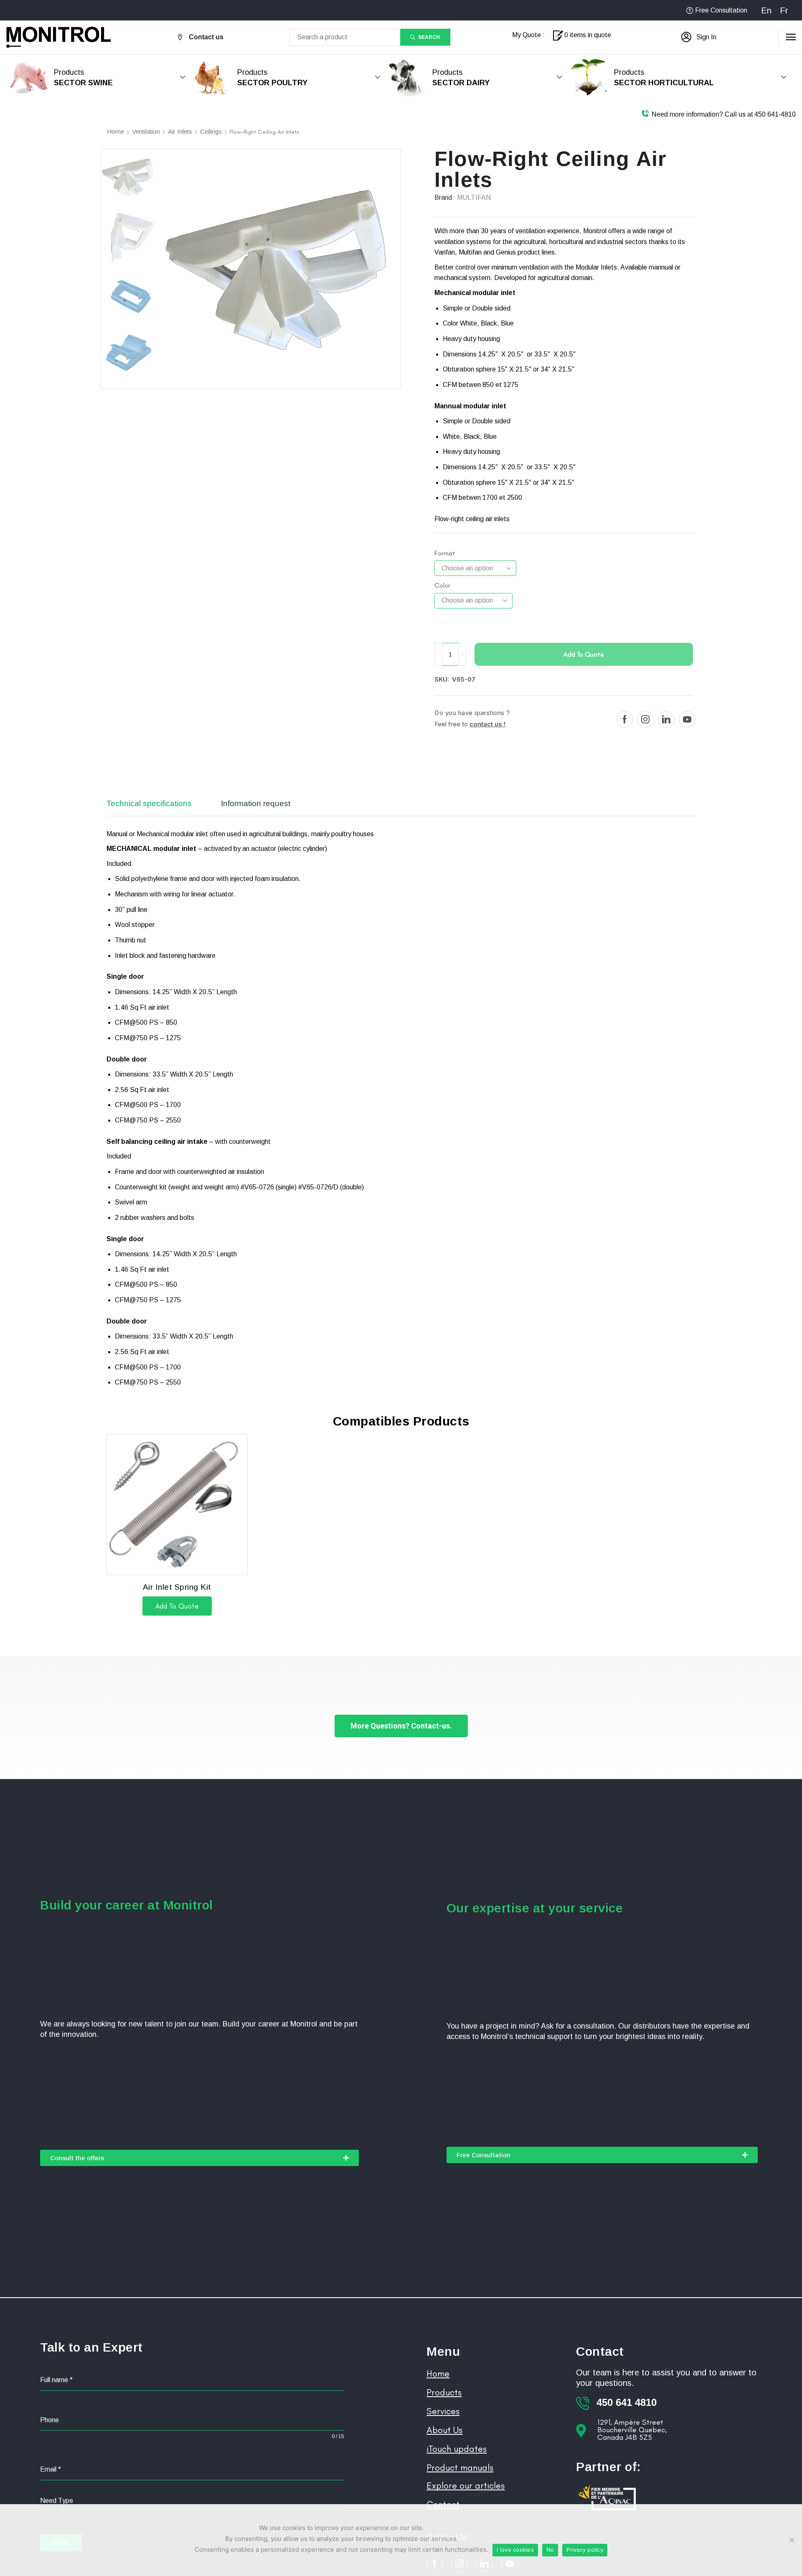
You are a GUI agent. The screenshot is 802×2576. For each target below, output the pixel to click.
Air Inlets (180, 131)
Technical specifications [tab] (149, 803)
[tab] (155, 807)
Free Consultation (721, 10)
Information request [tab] (256, 803)
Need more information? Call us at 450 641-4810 (724, 114)
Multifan (474, 197)
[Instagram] (645, 719)
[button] (699, 37)
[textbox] (192, 2501)
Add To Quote (584, 654)
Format (445, 553)
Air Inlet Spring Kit (177, 1587)
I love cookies (515, 2550)
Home (115, 131)
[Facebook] (625, 719)
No (550, 2550)
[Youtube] (687, 719)
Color (442, 585)
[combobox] (192, 2501)
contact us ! (487, 724)
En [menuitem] (766, 10)
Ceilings (211, 131)
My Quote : (528, 35)
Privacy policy (585, 2550)
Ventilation (146, 131)
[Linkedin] (666, 719)
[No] (792, 2540)
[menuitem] (766, 10)
